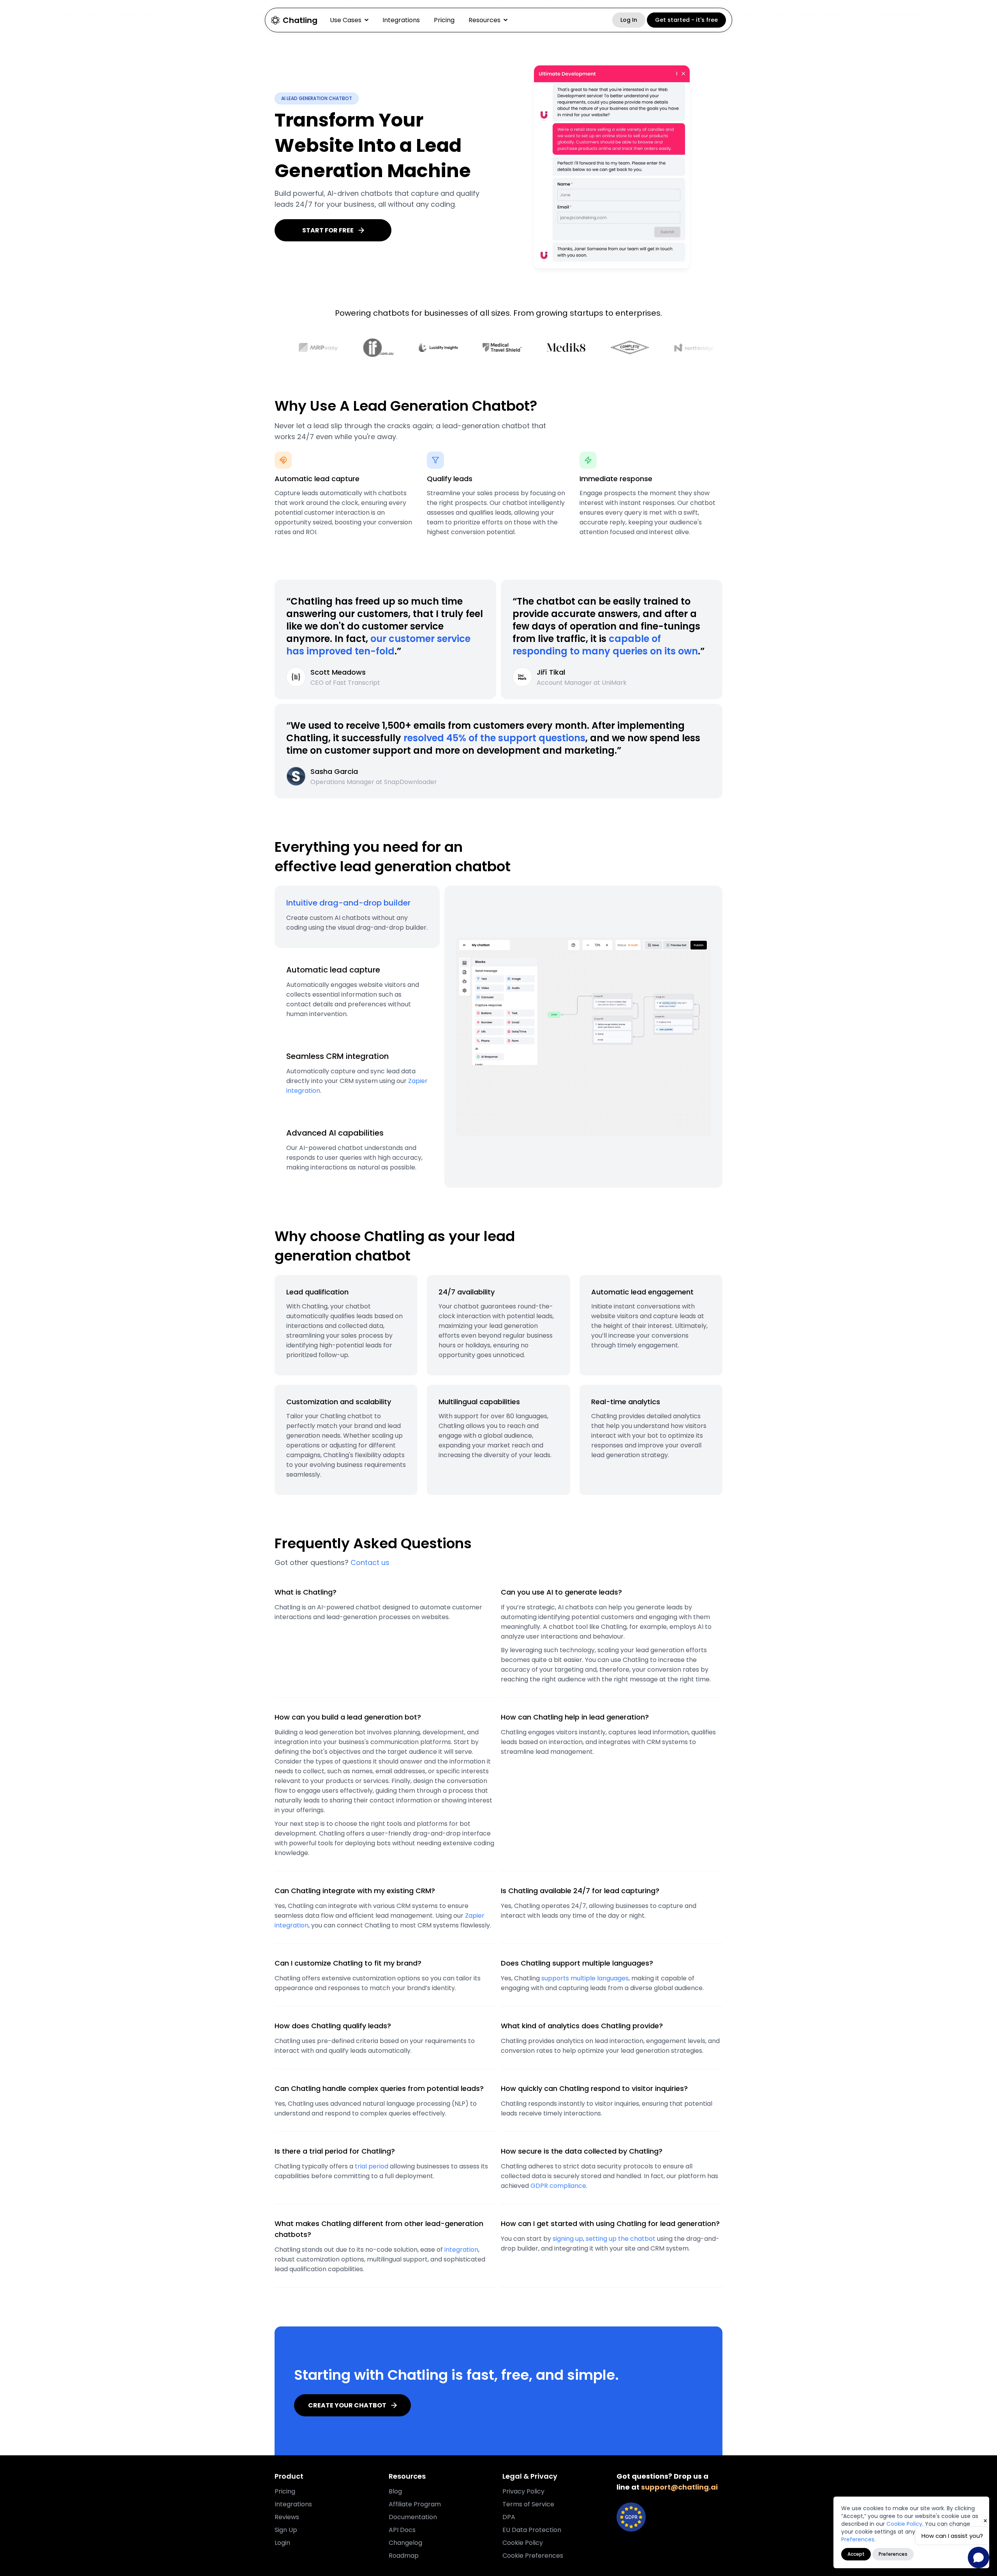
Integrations (401, 20)
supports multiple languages (585, 1978)
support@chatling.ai (679, 2487)
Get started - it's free (686, 20)
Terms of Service (528, 2504)
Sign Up (286, 2530)
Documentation (413, 2517)
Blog (395, 2491)
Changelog (405, 2543)
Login (282, 2543)
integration (461, 2250)
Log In (629, 20)
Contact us (370, 1562)
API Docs (402, 2530)
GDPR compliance (558, 2186)
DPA (509, 2517)
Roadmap (404, 2556)
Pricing (444, 20)
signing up (568, 2239)
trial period (372, 2166)
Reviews (287, 2517)
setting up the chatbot (621, 2239)
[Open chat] (979, 2558)
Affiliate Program (415, 2504)
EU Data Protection (532, 2530)
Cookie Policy (904, 2524)
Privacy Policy (523, 2491)
